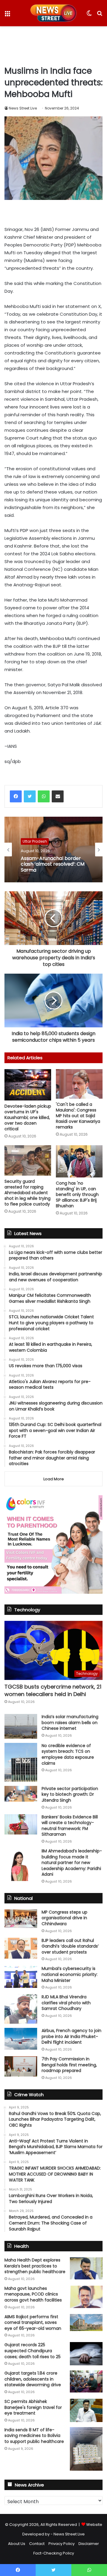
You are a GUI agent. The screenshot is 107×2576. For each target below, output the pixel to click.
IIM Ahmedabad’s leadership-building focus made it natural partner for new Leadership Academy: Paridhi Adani (72, 1863)
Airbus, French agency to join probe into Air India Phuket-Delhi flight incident (71, 2036)
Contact (37, 2544)
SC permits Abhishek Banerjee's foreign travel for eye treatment (33, 2407)
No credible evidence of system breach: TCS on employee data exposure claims (68, 1754)
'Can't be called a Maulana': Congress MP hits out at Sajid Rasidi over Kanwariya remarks (78, 1116)
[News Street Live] (54, 13)
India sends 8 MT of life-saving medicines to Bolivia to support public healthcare (34, 2436)
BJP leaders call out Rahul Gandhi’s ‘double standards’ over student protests (70, 1946)
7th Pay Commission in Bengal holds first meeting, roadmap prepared (69, 2065)
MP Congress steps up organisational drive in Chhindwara (64, 1918)
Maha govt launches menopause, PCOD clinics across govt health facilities (33, 2294)
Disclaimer (89, 2544)
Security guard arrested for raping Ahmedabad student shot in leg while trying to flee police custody (27, 1193)
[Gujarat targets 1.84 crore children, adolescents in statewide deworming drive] (86, 2381)
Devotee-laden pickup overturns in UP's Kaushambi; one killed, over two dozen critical (28, 1117)
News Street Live (23, 108)
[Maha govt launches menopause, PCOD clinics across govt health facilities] (86, 2297)
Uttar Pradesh (35, 841)
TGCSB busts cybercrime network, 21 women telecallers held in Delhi (53, 1690)
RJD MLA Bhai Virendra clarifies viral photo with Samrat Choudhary (66, 2003)
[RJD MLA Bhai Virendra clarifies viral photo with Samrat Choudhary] (21, 2009)
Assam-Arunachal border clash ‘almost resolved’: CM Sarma (53, 864)
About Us (17, 2544)
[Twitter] (30, 796)
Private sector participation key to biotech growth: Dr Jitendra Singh (70, 1794)
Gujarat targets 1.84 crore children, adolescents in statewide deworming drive (33, 2379)
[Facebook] (16, 796)
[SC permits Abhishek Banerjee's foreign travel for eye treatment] (86, 2410)
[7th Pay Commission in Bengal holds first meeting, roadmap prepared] (21, 2066)
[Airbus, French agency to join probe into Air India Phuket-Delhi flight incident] (21, 2039)
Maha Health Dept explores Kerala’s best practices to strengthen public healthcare (35, 2266)
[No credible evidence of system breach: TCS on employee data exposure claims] (21, 1762)
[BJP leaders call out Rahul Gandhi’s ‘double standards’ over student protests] (21, 1948)
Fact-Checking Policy (54, 2553)
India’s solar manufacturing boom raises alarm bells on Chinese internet (70, 1722)
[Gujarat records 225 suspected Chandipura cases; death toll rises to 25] (86, 2354)
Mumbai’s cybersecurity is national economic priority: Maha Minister (70, 1974)
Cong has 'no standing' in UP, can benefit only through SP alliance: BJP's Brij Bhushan (77, 1194)
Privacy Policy (62, 2544)
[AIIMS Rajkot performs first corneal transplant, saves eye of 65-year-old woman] (86, 2323)
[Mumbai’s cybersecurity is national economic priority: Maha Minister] (21, 1977)
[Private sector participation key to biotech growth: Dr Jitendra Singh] (21, 1794)
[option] (53, 850)
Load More (54, 1479)
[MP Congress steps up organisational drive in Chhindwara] (21, 1919)
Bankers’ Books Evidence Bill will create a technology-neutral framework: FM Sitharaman (70, 1826)
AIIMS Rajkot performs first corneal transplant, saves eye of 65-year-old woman (33, 2323)
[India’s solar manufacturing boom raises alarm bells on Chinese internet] (21, 1726)
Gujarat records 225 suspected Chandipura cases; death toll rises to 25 (33, 2351)
